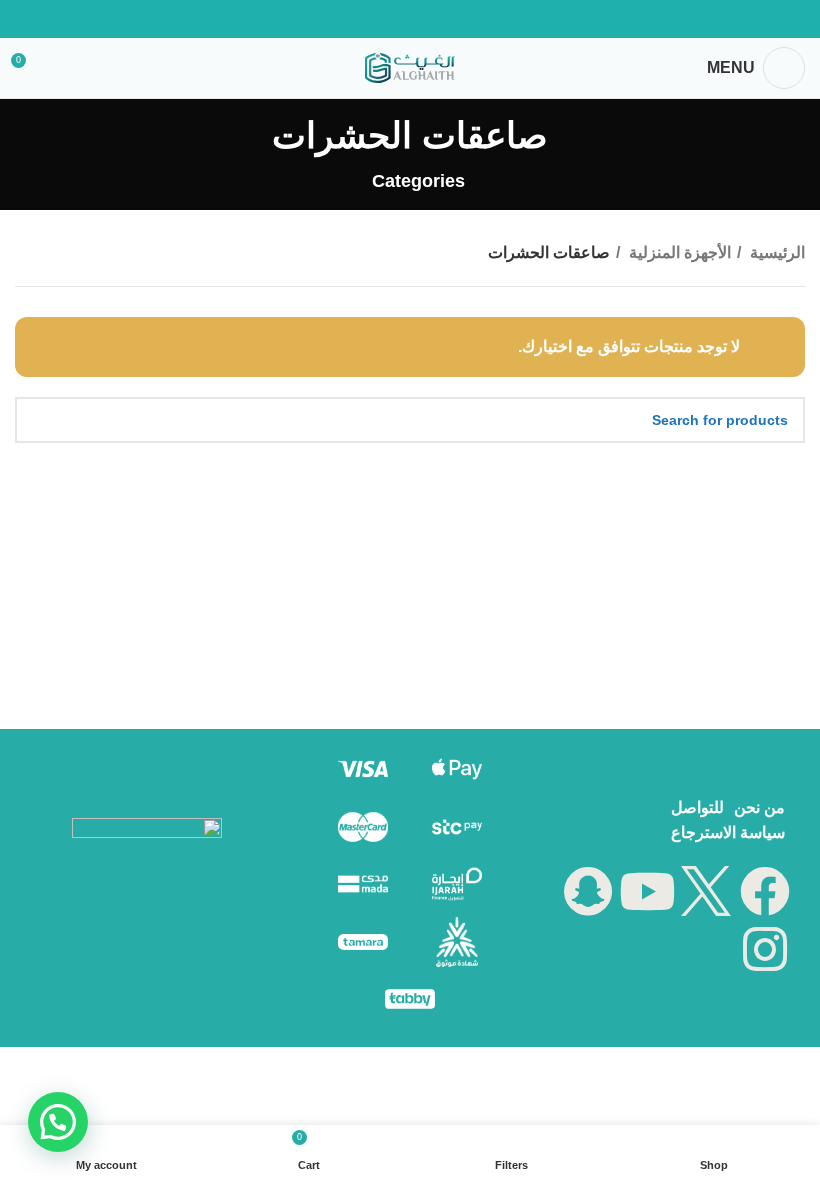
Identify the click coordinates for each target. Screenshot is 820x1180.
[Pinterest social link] (436, 19)
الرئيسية (775, 252)
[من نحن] (759, 808)
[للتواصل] (697, 808)
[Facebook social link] (462, 19)
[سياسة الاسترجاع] (728, 833)
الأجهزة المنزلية (678, 252)
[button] (58, 1122)
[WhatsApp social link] (384, 19)
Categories (418, 182)
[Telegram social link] (358, 19)
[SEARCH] (38, 420)
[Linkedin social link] (410, 19)
